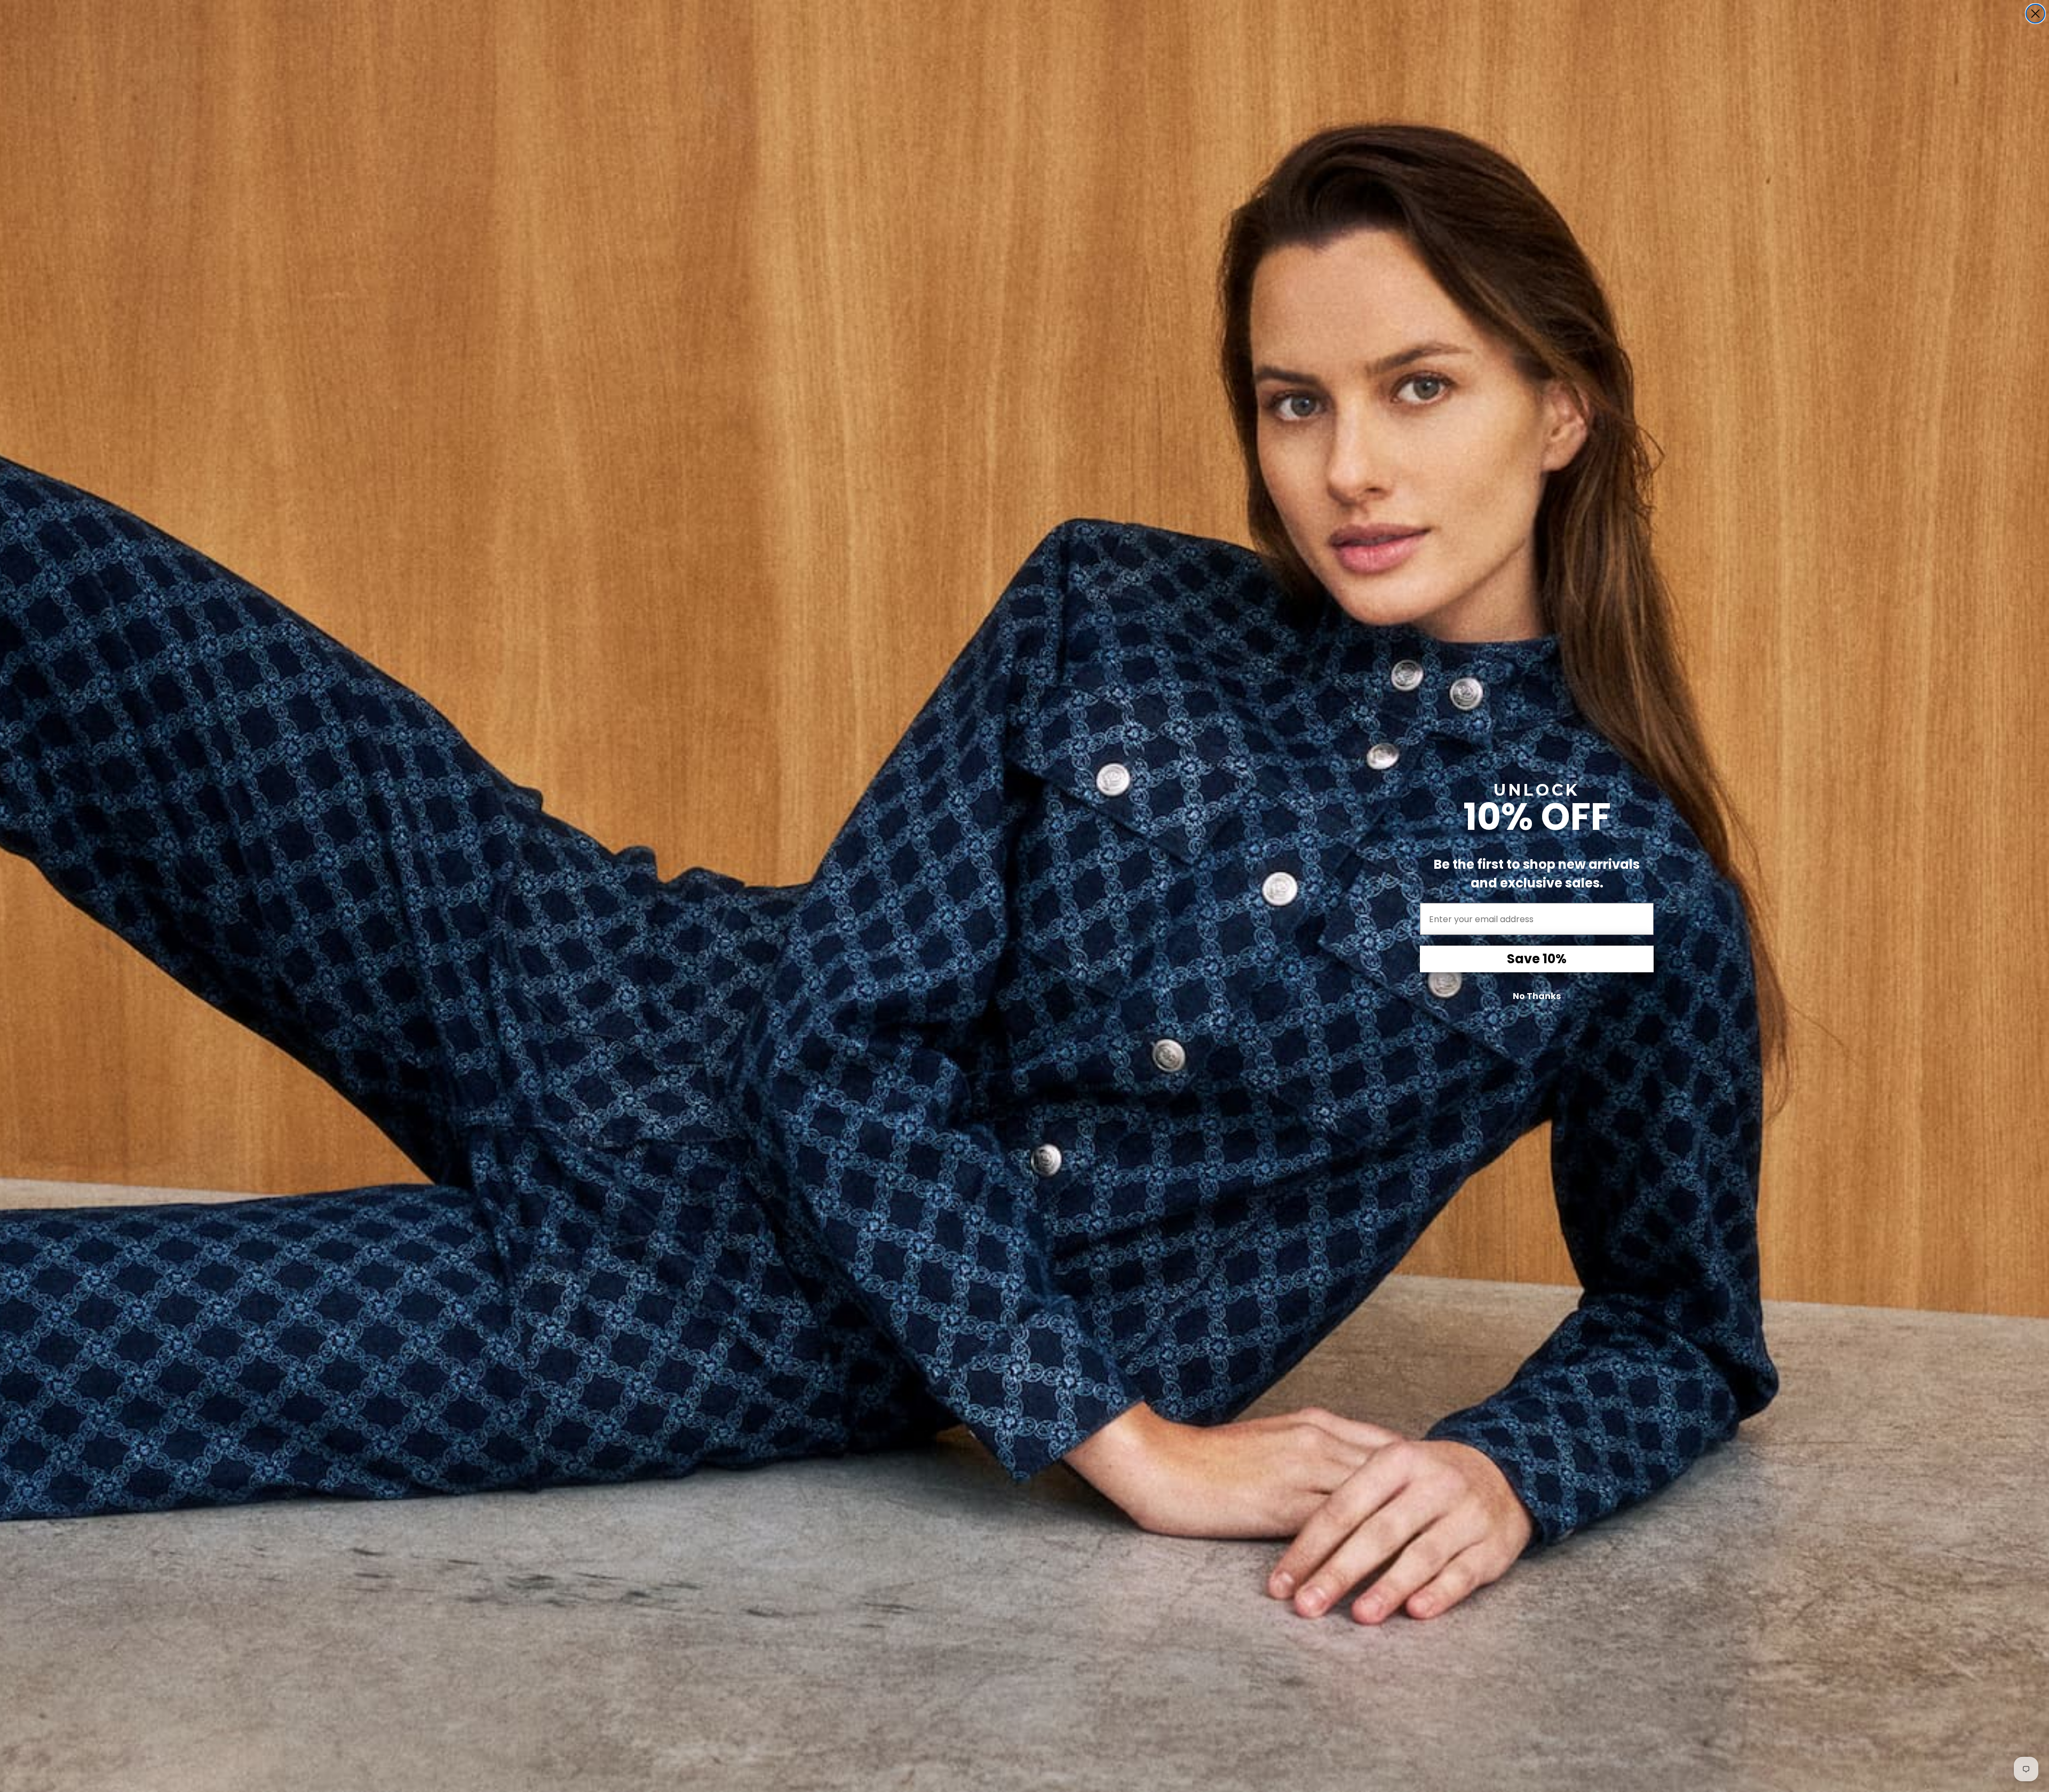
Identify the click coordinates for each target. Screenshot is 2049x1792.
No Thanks (1537, 996)
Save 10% (1537, 959)
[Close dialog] (2035, 14)
